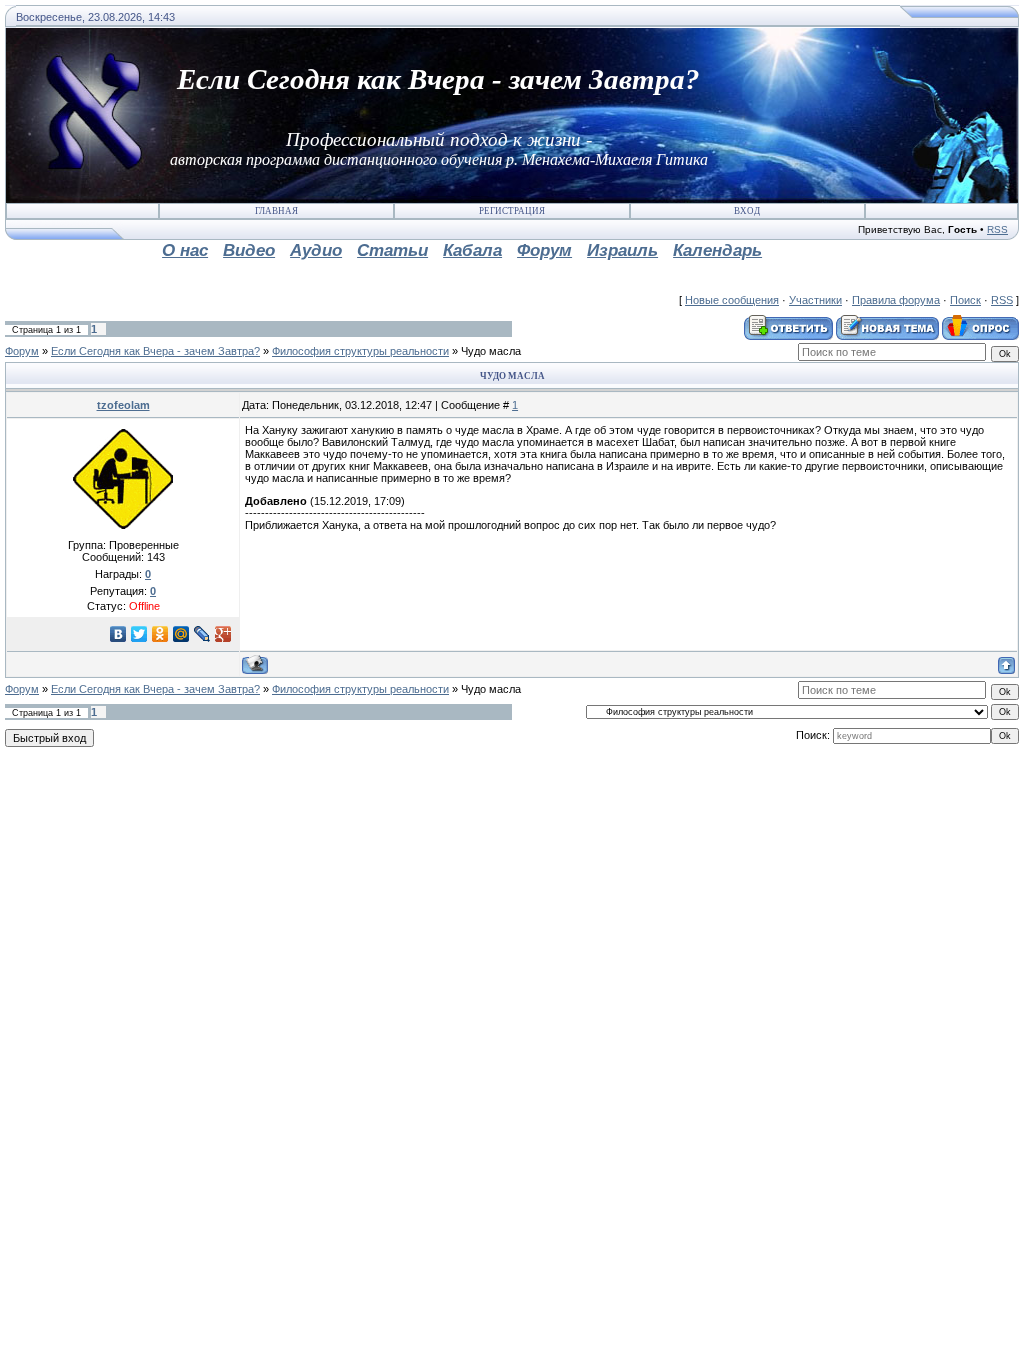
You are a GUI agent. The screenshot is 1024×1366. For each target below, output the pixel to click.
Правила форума (896, 300)
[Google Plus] (223, 634)
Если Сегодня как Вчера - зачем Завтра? (155, 351)
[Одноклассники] (160, 634)
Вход (747, 211)
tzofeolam (123, 405)
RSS (997, 229)
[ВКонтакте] (118, 634)
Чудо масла (491, 351)
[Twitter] (139, 634)
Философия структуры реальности (360, 351)
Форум (22, 351)
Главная (276, 211)
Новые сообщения (732, 300)
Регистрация (512, 211)
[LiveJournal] (202, 634)
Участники (815, 300)
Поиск (965, 300)
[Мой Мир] (181, 634)
